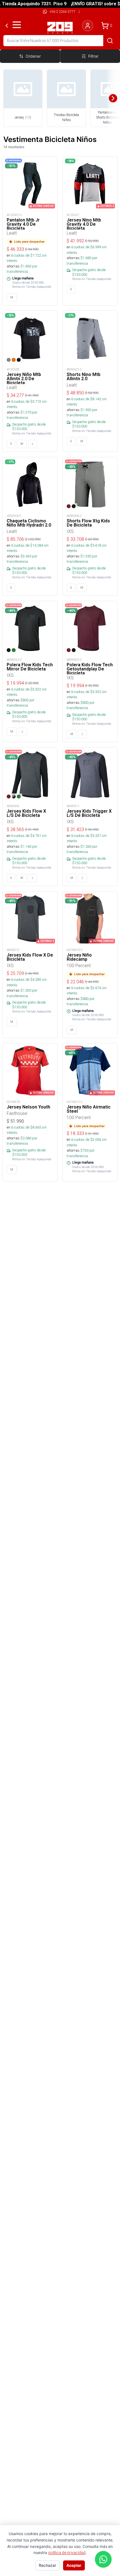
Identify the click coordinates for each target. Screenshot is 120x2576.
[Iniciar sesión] (88, 26)
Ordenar (33, 56)
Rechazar (47, 2565)
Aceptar (74, 2565)
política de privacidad (67, 2553)
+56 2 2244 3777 (62, 12)
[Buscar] (110, 41)
